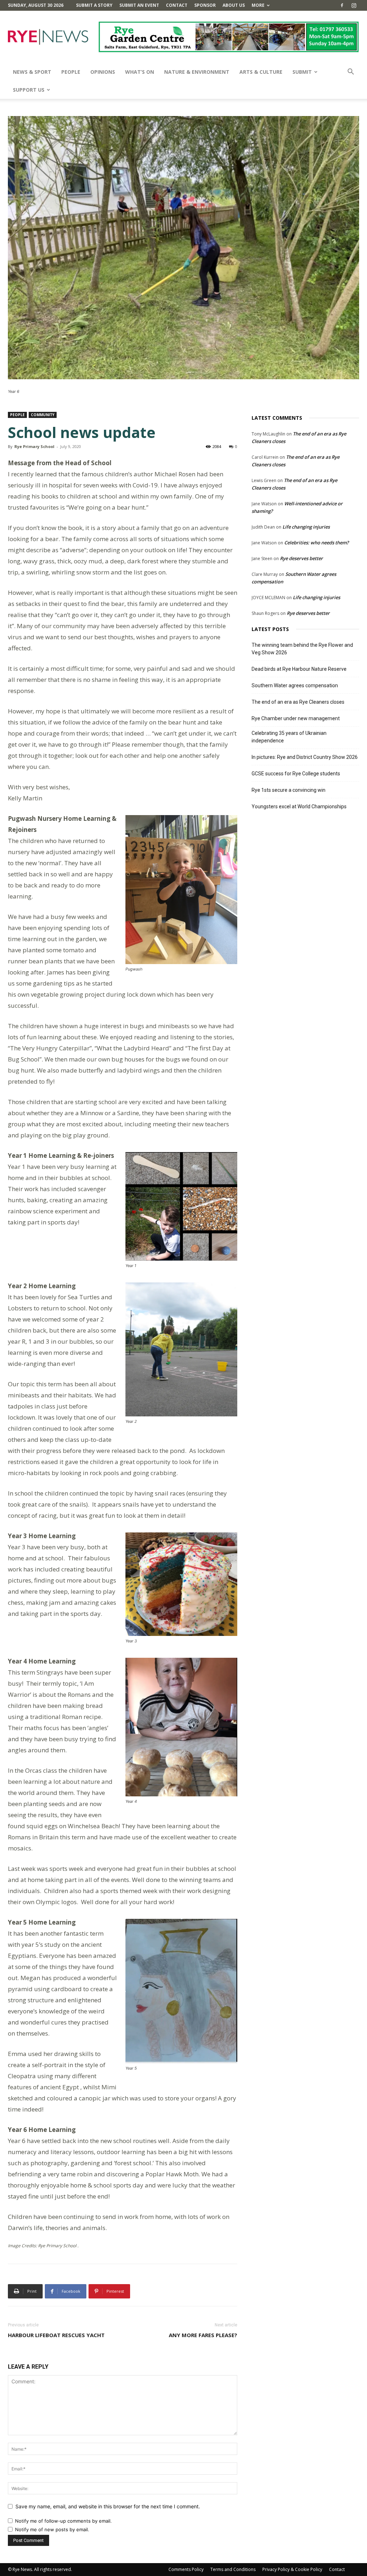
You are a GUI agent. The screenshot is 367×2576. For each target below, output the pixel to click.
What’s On (140, 72)
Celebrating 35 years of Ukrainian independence (289, 737)
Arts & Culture (261, 72)
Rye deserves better (301, 558)
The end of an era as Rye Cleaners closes (298, 702)
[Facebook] (342, 5)
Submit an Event (139, 5)
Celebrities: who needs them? (316, 543)
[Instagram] (354, 5)
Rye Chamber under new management (296, 718)
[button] (351, 73)
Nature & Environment (197, 72)
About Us (234, 5)
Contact (177, 5)
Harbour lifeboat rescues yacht (56, 2335)
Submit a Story (94, 5)
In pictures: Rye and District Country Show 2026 (305, 757)
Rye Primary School (34, 446)
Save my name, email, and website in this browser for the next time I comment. (108, 2506)
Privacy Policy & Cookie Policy (292, 2569)
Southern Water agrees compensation (295, 685)
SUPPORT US (29, 90)
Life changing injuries (306, 527)
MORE (258, 5)
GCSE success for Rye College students (296, 774)
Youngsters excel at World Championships (299, 806)
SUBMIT (302, 72)
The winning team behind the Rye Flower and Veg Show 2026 (302, 649)
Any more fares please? (203, 2335)
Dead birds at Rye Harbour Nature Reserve (299, 669)
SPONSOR (205, 5)
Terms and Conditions (233, 2569)
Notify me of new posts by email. (52, 2529)
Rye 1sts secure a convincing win (289, 790)
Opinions (103, 72)
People (71, 72)
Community (43, 415)
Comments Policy (186, 2569)
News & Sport (32, 72)
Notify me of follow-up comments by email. (63, 2521)
